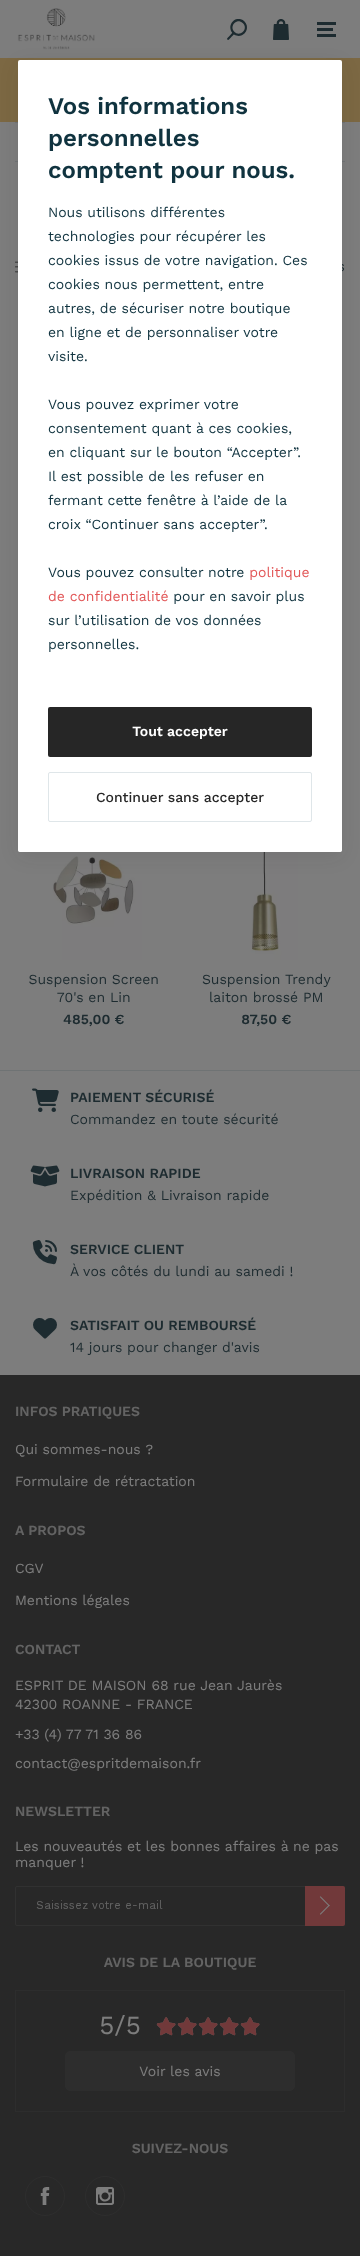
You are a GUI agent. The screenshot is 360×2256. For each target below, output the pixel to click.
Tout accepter (180, 732)
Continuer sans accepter (180, 798)
